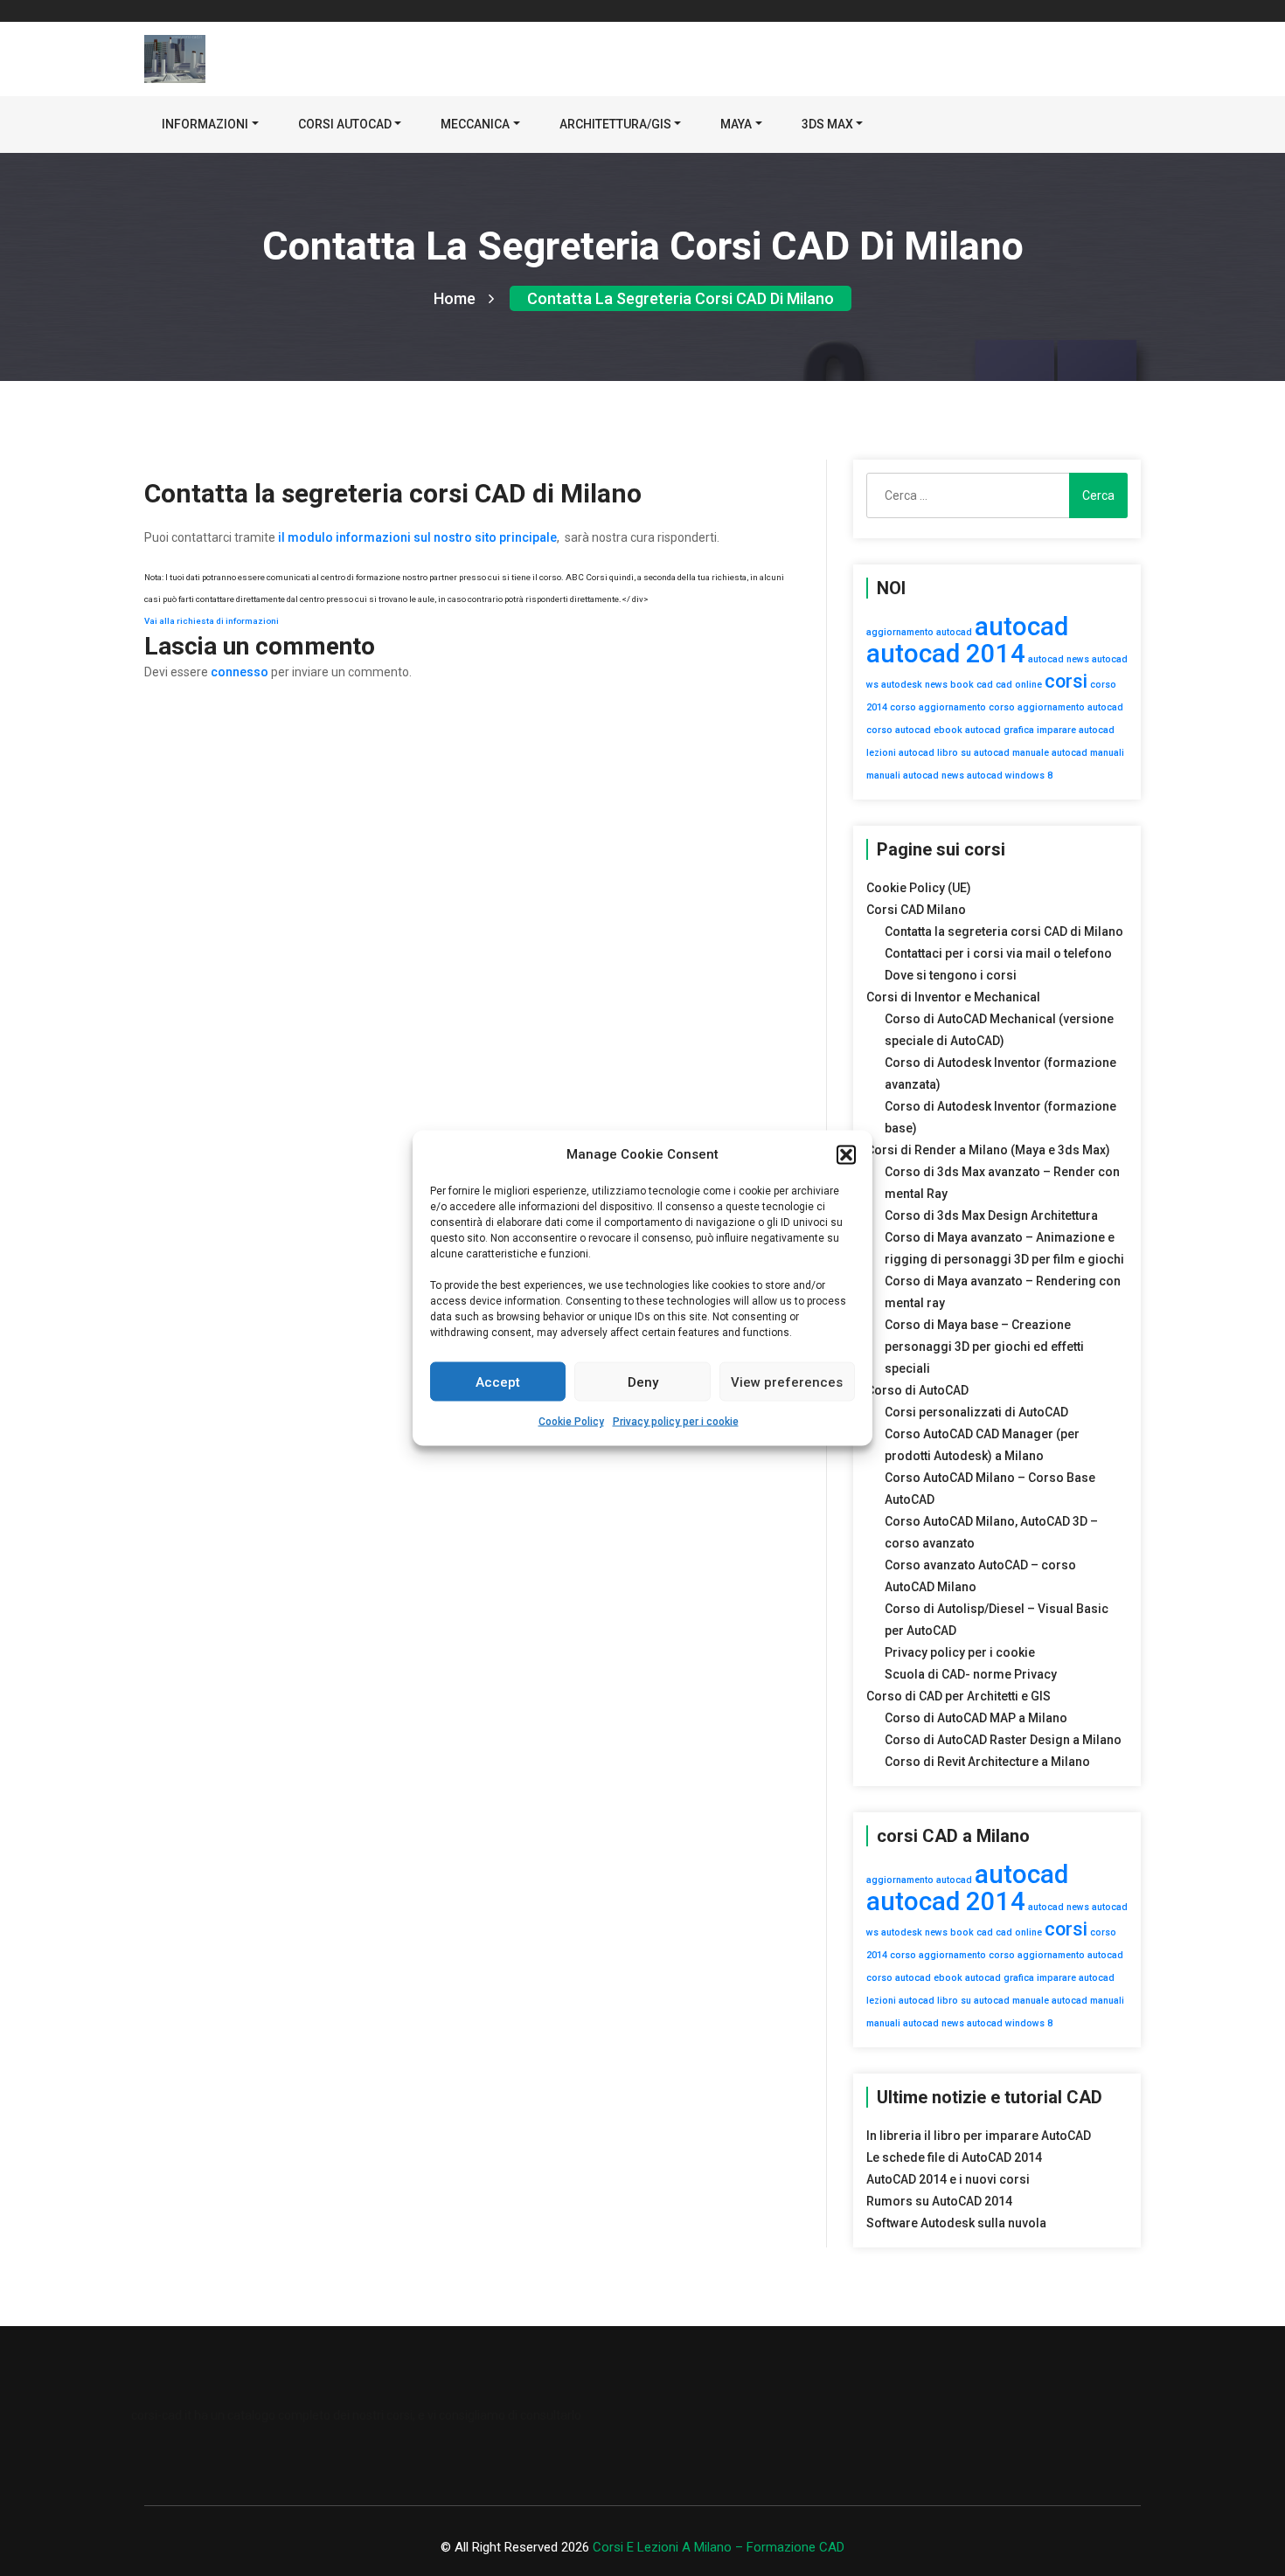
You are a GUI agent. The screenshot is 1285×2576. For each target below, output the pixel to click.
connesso (240, 672)
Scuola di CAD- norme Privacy (971, 1674)
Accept (498, 1381)
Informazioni (205, 124)
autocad (1021, 627)
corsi (1066, 681)
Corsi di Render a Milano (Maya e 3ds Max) (988, 1150)
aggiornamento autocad (919, 632)
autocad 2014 (946, 654)
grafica (1019, 730)
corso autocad (899, 730)
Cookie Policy (571, 1422)
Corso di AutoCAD (917, 1390)
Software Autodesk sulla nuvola (956, 2223)
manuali (1107, 753)
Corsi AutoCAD (345, 124)
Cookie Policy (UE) (919, 888)
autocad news (1059, 659)
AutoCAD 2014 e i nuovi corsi (948, 2179)
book (962, 685)
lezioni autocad (900, 753)
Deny (643, 1381)
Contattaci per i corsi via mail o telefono (998, 953)
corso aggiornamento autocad (1056, 707)
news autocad (972, 776)
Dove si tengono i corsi (951, 975)
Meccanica (475, 124)
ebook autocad (967, 730)
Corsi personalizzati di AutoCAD (976, 1412)
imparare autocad (1076, 730)
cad (985, 685)
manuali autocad (903, 776)
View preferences (787, 1381)
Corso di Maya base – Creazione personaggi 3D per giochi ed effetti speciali (984, 1347)
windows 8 (1029, 776)
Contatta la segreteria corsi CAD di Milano (681, 298)
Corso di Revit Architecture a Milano (987, 1762)
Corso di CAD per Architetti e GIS (959, 1696)
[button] (846, 1154)
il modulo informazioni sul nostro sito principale (417, 537)
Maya (736, 124)
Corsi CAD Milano (916, 910)
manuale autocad (1050, 753)
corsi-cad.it (161, 2415)
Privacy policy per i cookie (676, 1422)
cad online (1019, 685)
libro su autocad (973, 753)
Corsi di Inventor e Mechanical (953, 997)
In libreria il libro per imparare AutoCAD (979, 2136)
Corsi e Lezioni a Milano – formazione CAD (719, 2547)
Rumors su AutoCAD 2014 (939, 2201)
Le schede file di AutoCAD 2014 (954, 2157)
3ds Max (827, 124)
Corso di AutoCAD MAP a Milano (976, 1718)
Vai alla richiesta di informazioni (212, 621)
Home (455, 298)
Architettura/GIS (615, 124)
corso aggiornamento (938, 707)
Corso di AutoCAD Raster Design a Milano (1003, 1740)
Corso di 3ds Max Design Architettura (991, 1215)
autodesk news (914, 685)
